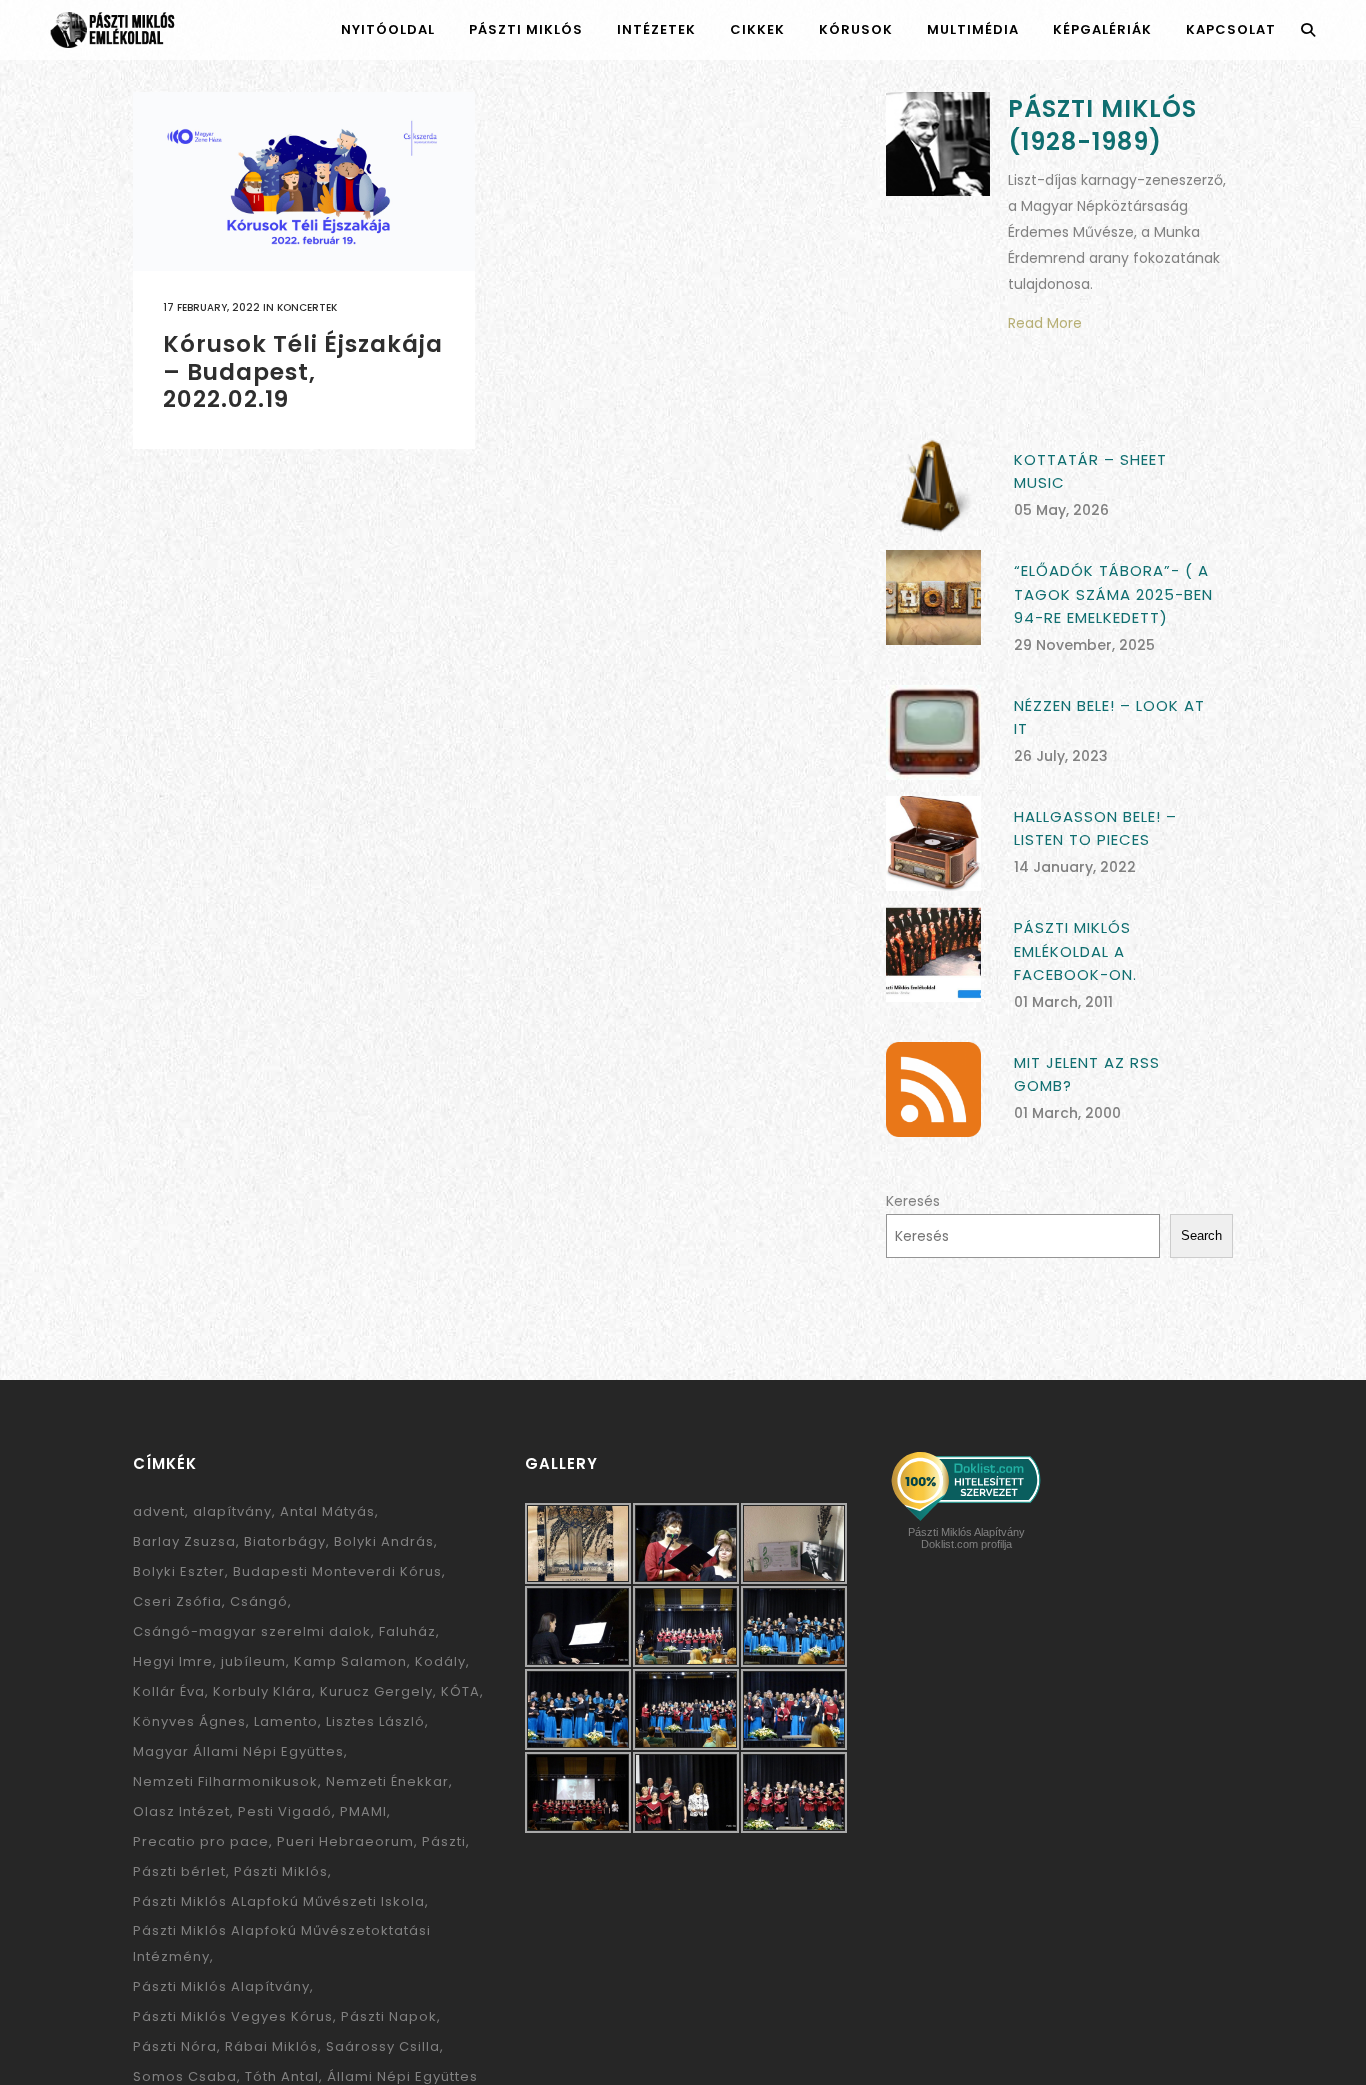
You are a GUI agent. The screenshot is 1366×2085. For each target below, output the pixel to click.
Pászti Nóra (175, 2046)
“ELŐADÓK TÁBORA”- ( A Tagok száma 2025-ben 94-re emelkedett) (1113, 594)
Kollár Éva (169, 1691)
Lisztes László (375, 1721)
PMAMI (363, 1811)
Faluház (407, 1631)
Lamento (286, 1721)
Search (1201, 1235)
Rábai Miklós (271, 2046)
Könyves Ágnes (189, 1721)
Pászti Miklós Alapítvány (221, 1986)
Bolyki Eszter (179, 1571)
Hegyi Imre (173, 1661)
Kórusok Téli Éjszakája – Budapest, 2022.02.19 (303, 371)
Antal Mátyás (327, 1511)
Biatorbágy (285, 1541)
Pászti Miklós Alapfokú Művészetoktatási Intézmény (282, 1943)
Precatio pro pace (201, 1841)
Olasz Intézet (181, 1811)
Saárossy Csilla (383, 2046)
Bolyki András (384, 1541)
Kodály (440, 1661)
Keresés (913, 1201)
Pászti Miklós (281, 1871)
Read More (1045, 323)
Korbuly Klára (262, 1691)
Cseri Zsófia (177, 1601)
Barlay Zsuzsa (184, 1541)
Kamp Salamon (350, 1661)
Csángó (259, 1601)
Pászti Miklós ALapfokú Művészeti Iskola (279, 1901)
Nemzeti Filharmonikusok (225, 1781)
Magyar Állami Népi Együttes (238, 1751)
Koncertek (307, 307)
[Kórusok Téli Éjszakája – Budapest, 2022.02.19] (304, 181)
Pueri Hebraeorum (345, 1841)
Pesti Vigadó (285, 1811)
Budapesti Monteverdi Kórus (337, 1571)
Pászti (444, 1841)
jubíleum (253, 1661)
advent (159, 1511)
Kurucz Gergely (376, 1691)
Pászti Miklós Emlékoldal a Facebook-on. (1075, 951)
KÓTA (460, 1691)
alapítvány (232, 1511)
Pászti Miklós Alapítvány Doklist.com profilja (966, 1538)
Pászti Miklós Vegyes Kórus (233, 2016)
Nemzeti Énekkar (387, 1781)
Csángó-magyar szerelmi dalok (252, 1631)
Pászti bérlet (179, 1871)
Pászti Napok (389, 2016)
